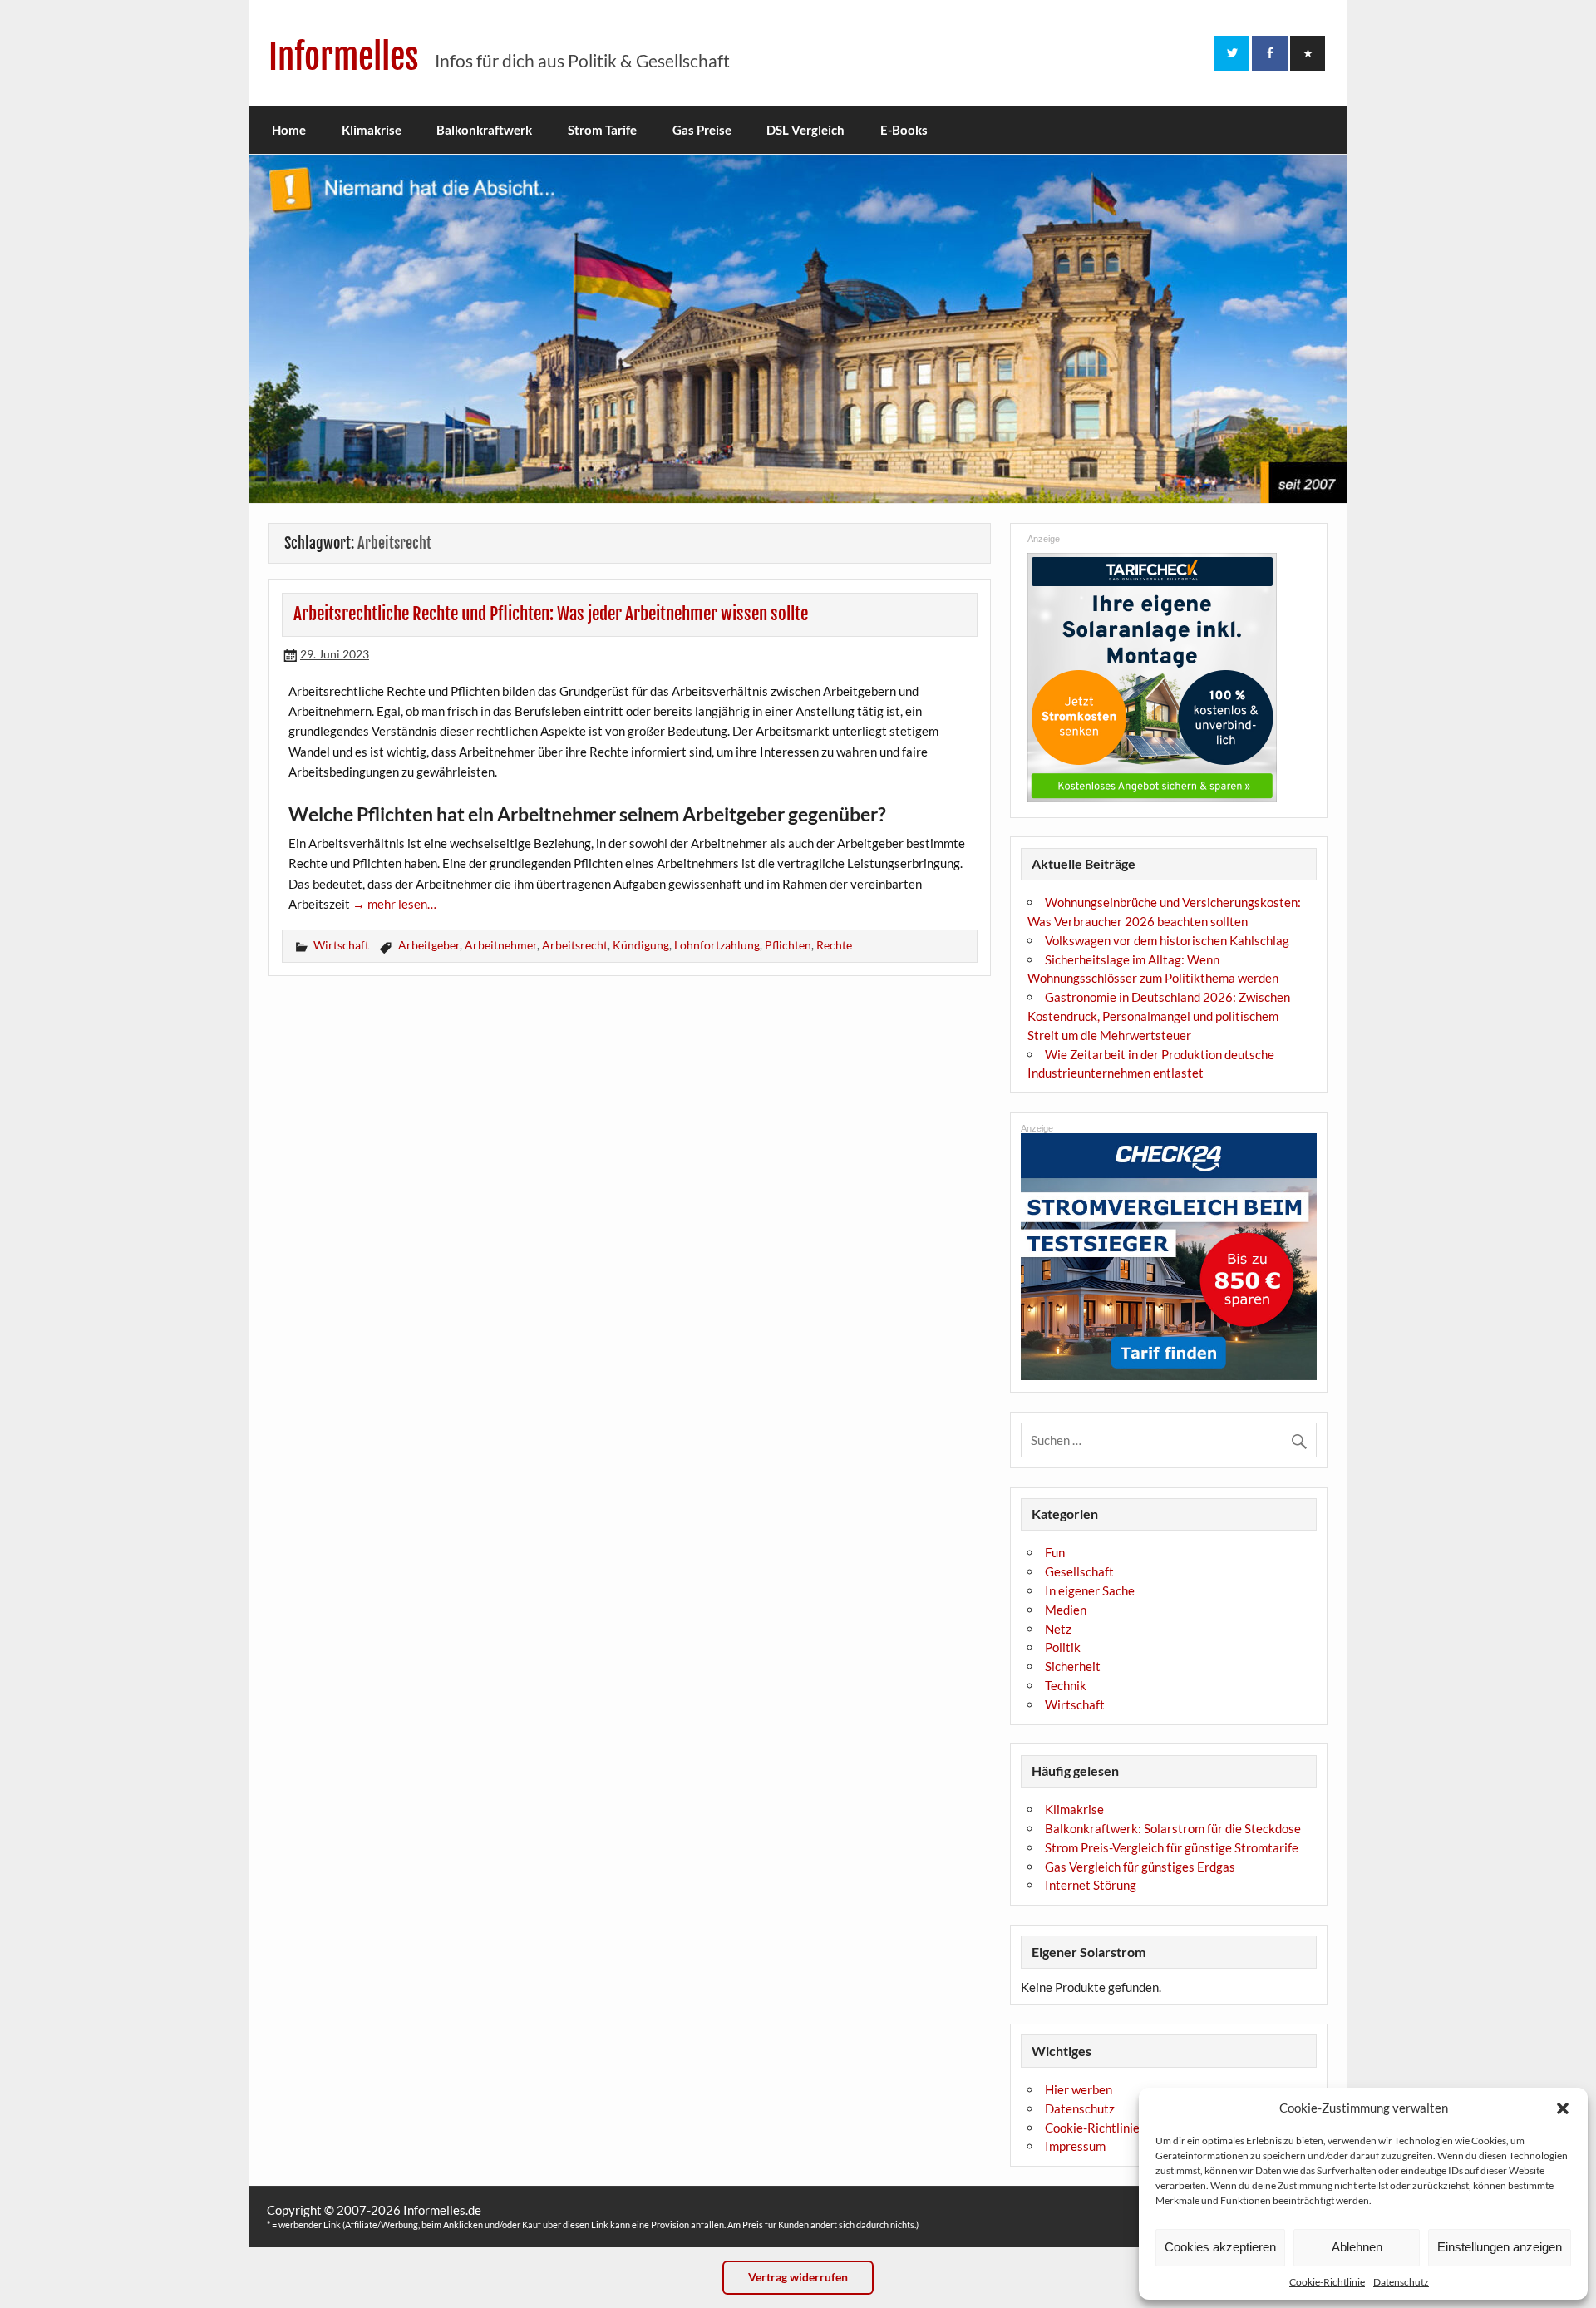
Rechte (834, 945)
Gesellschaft (1079, 1571)
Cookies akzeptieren (1220, 2247)
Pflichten (788, 945)
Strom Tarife (602, 130)
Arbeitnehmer (501, 945)
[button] (1563, 2108)
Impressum (1075, 2146)
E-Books (904, 130)
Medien (1066, 1610)
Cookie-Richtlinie (1327, 2282)
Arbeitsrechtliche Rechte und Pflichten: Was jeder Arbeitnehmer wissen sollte (551, 614)
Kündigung (641, 945)
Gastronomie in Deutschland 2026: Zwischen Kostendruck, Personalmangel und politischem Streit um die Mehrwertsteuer (1159, 1016)
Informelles (344, 57)
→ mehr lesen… (394, 904)
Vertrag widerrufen (798, 2277)
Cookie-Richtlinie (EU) (1106, 2128)
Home (289, 130)
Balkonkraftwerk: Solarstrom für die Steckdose (1173, 1828)
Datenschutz (1401, 2282)
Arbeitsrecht (575, 945)
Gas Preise (702, 130)
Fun (1055, 1552)
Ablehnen (1357, 2247)
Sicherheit (1073, 1666)
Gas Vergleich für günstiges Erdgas (1140, 1867)
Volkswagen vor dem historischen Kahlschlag (1167, 940)
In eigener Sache (1090, 1590)
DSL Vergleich (805, 130)
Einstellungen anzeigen (1500, 2247)
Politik (1063, 1647)
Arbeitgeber (429, 945)
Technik (1066, 1685)
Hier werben (1079, 2089)
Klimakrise (372, 130)
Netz (1058, 1629)
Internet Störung (1091, 1885)
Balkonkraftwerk (484, 130)
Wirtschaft (341, 945)
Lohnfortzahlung (717, 945)
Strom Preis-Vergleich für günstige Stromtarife (1172, 1847)
